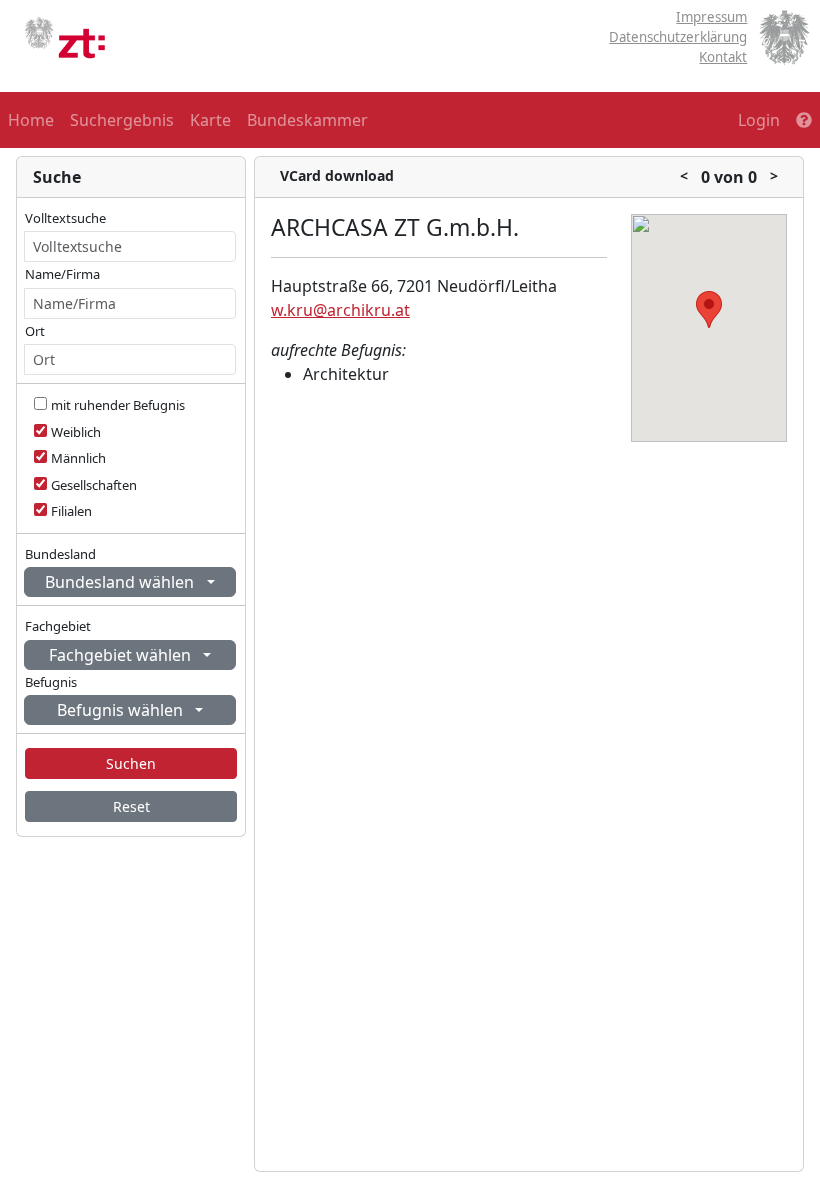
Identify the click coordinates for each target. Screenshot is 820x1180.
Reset (131, 806)
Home (31, 120)
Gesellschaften (94, 485)
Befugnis (51, 682)
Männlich (78, 458)
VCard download (337, 175)
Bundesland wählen (121, 582)
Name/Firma (62, 274)
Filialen (71, 511)
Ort (35, 331)
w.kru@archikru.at (340, 310)
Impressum (711, 17)
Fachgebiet (58, 626)
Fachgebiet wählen (122, 655)
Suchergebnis (122, 120)
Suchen (131, 763)
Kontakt (723, 57)
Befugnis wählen (122, 710)
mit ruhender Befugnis (118, 405)
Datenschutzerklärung (678, 37)
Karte (210, 120)
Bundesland (60, 554)
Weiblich (76, 432)
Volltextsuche (65, 218)
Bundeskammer (307, 120)
